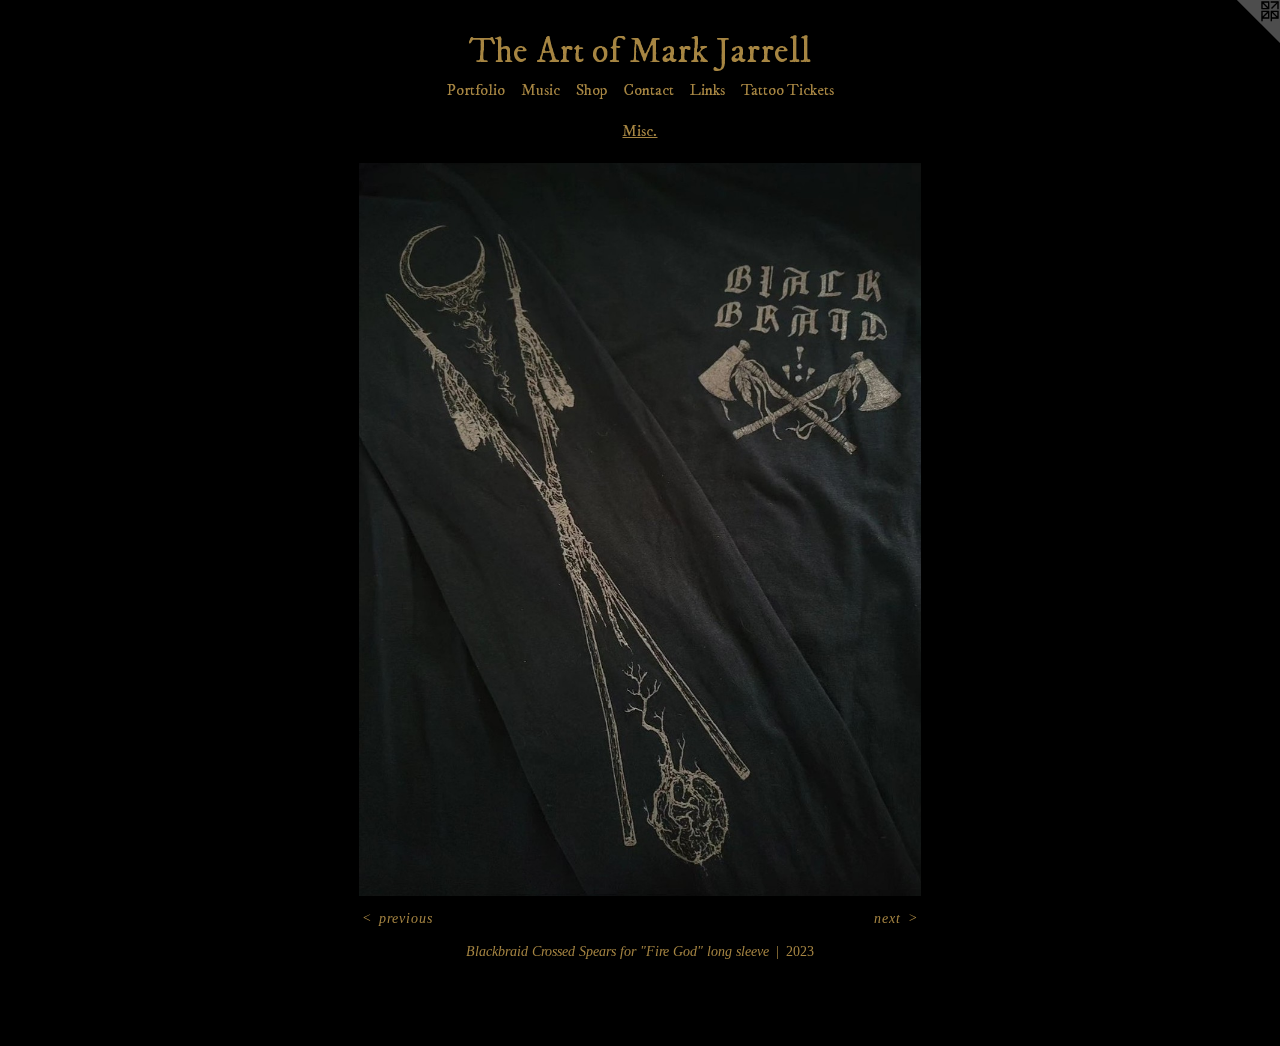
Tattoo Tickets (787, 90)
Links (707, 90)
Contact (648, 90)
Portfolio (476, 90)
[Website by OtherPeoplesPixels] (1240, 40)
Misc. (639, 131)
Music (540, 90)
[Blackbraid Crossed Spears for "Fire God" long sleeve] (640, 529)
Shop (591, 90)
